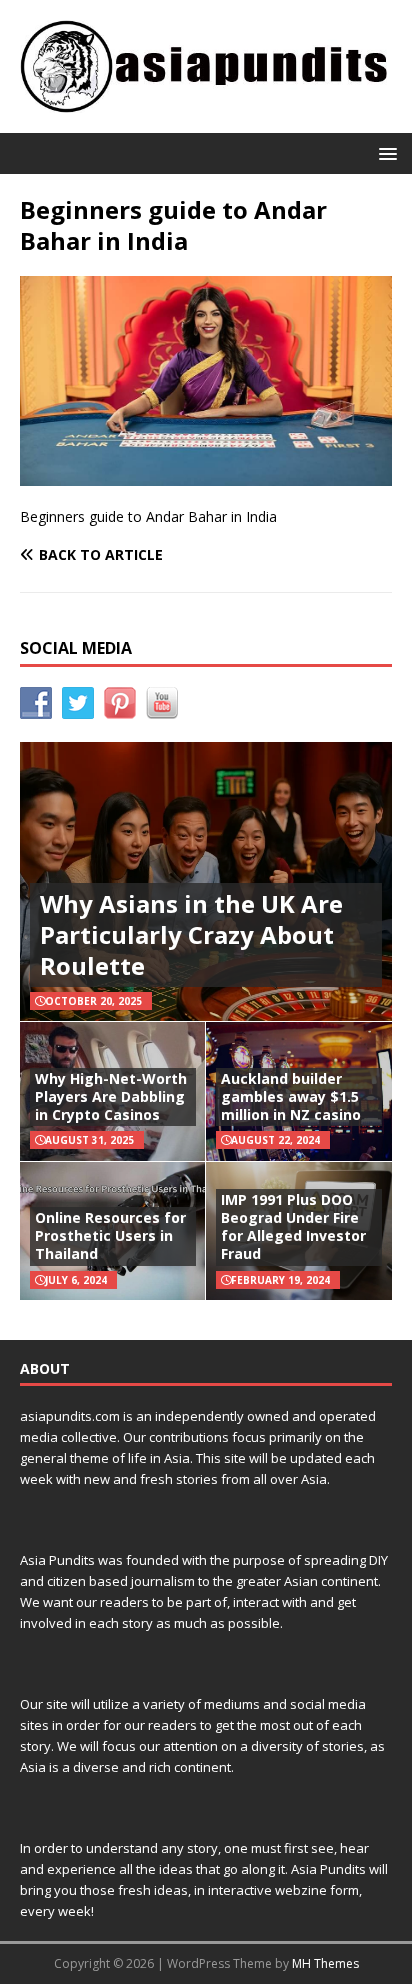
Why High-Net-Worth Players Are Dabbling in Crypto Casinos (111, 1096)
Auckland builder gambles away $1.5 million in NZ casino (291, 1096)
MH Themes (325, 1963)
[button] (384, 152)
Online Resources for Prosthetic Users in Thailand (110, 1235)
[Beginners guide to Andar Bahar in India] (206, 473)
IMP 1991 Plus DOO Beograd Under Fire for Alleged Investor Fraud (293, 1227)
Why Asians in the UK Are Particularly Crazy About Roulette (191, 934)
